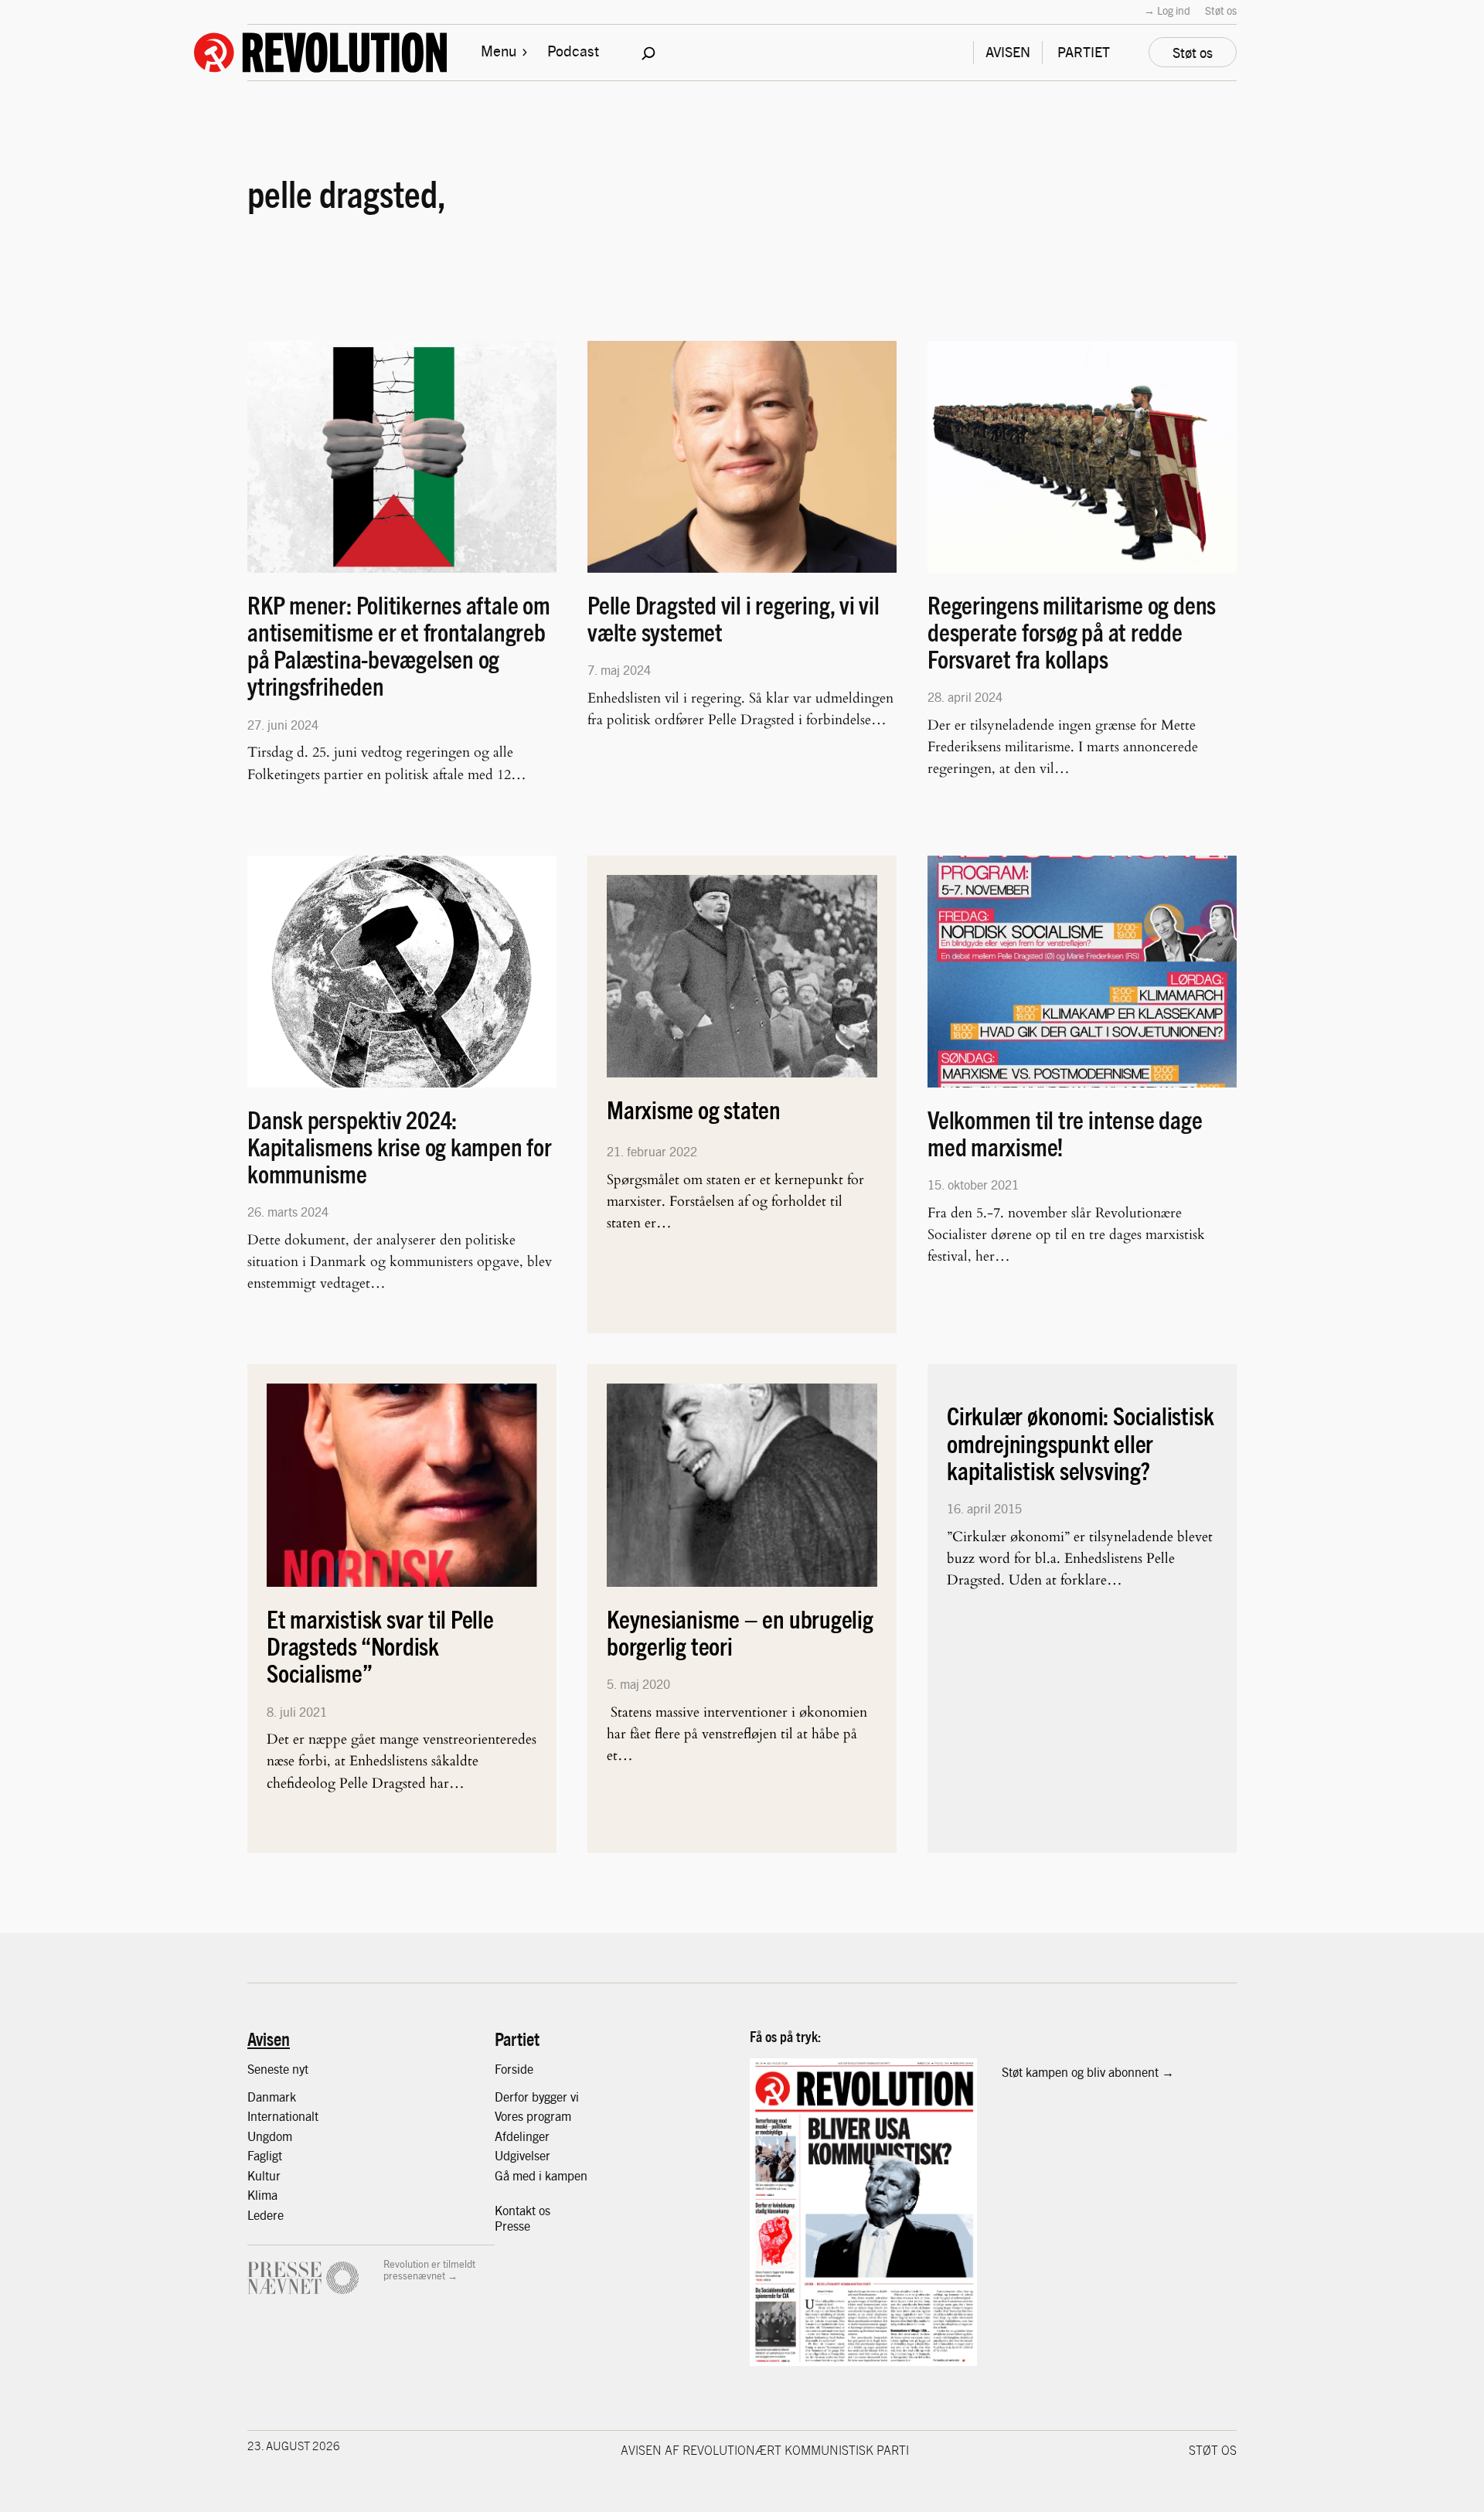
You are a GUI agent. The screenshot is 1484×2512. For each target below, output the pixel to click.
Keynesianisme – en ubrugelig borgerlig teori (740, 1632)
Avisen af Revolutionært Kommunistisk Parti (765, 2449)
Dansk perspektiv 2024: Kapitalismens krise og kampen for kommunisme (400, 1147)
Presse (512, 2226)
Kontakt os (522, 2210)
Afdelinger (522, 2136)
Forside (514, 2069)
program (549, 2116)
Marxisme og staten (694, 1110)
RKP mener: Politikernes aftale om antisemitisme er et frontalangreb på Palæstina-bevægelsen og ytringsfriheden (399, 646)
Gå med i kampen (541, 2175)
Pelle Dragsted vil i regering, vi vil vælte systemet (733, 618)
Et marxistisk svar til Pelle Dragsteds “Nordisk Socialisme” (380, 1646)
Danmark (272, 2097)
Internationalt (283, 2116)
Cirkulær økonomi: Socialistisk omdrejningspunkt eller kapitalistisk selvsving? (1080, 1443)
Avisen (269, 2038)
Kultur (264, 2175)
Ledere (265, 2215)
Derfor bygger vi (537, 2097)
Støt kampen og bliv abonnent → (1088, 2072)
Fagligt (265, 2155)
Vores (511, 2116)
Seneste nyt (278, 2069)
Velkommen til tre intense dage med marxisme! (1065, 1133)
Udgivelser (522, 2155)
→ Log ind (1167, 10)
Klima (262, 2195)
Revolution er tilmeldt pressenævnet (429, 2270)
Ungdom (270, 2136)
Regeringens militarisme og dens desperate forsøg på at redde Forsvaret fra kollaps (1072, 632)
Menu (499, 50)
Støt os (1221, 10)
